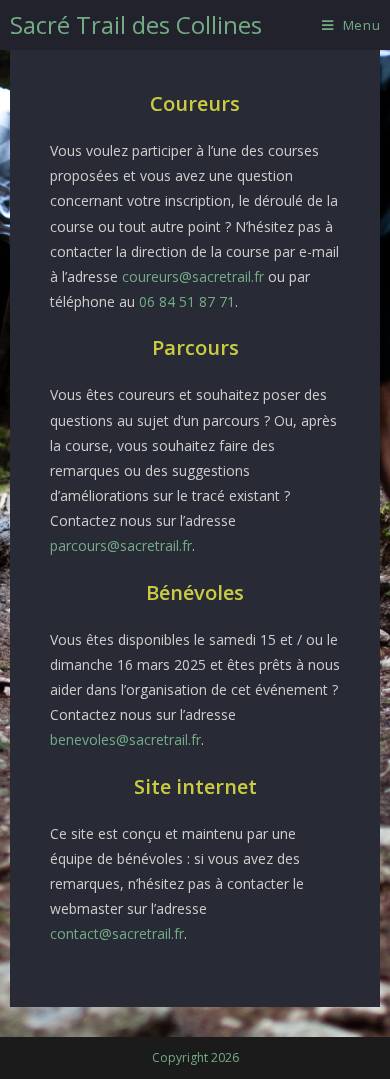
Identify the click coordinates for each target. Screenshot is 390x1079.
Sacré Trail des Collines (136, 24)
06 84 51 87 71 (187, 301)
